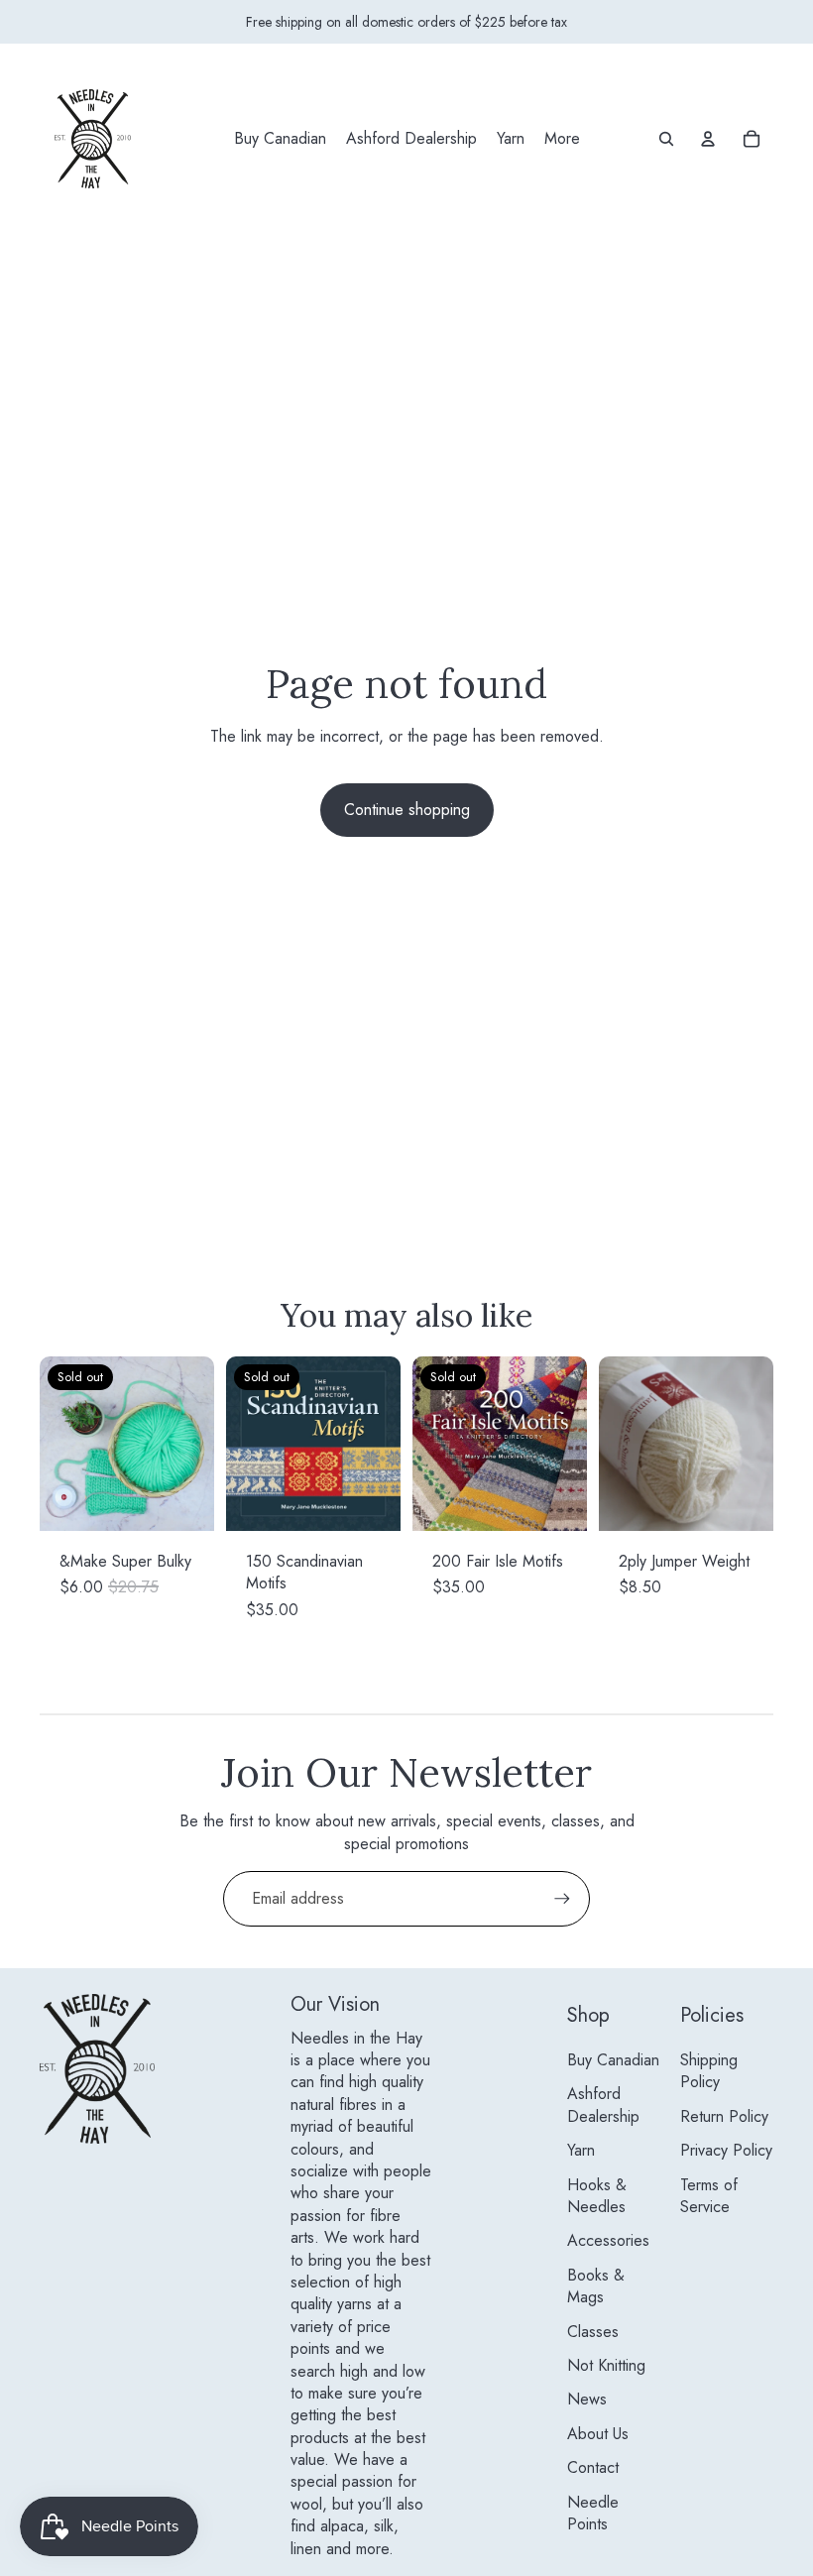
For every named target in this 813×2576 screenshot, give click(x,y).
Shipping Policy (709, 2071)
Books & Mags (596, 2286)
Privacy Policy (726, 2150)
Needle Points (593, 2513)
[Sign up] (562, 1899)
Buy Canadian (613, 2060)
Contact (593, 2467)
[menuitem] (280, 139)
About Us (598, 2434)
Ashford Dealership (603, 2105)
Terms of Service (709, 2196)
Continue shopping (407, 810)
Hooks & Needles (597, 2196)
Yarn (581, 2150)
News (587, 2399)
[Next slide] (199, 1444)
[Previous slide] (55, 1444)
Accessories (608, 2240)
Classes (593, 2332)
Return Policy (724, 2116)
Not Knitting (606, 2365)
